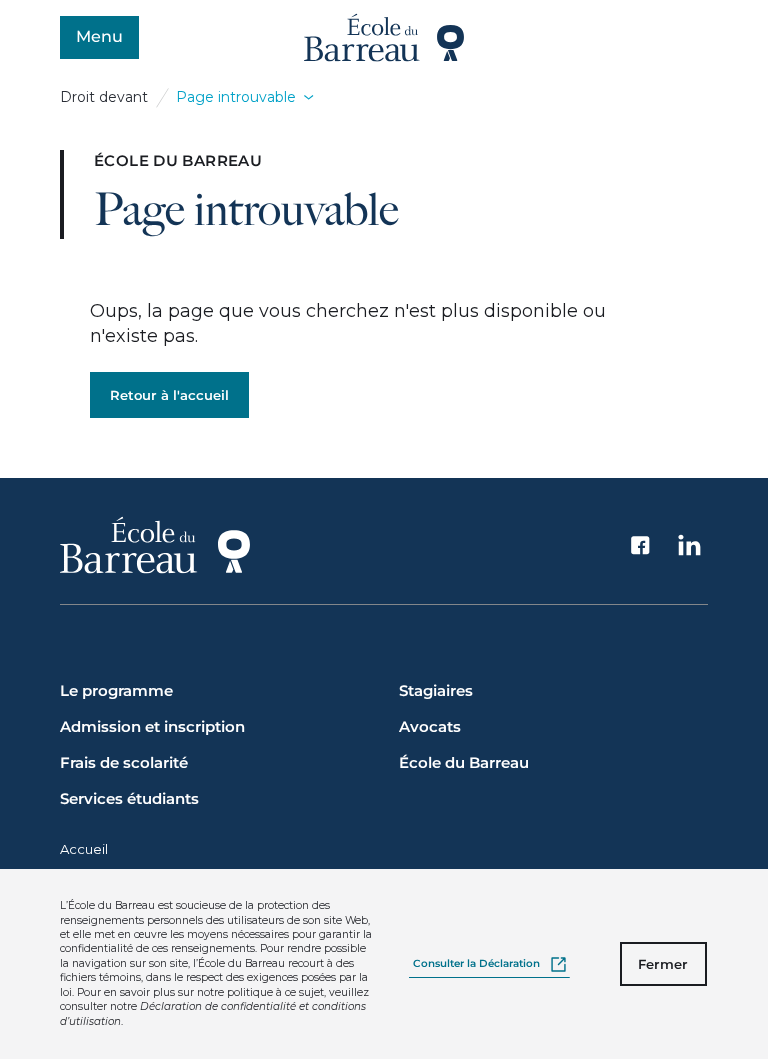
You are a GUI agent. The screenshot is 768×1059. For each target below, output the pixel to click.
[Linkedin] (690, 545)
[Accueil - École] (384, 37)
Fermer (663, 964)
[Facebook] (641, 545)
